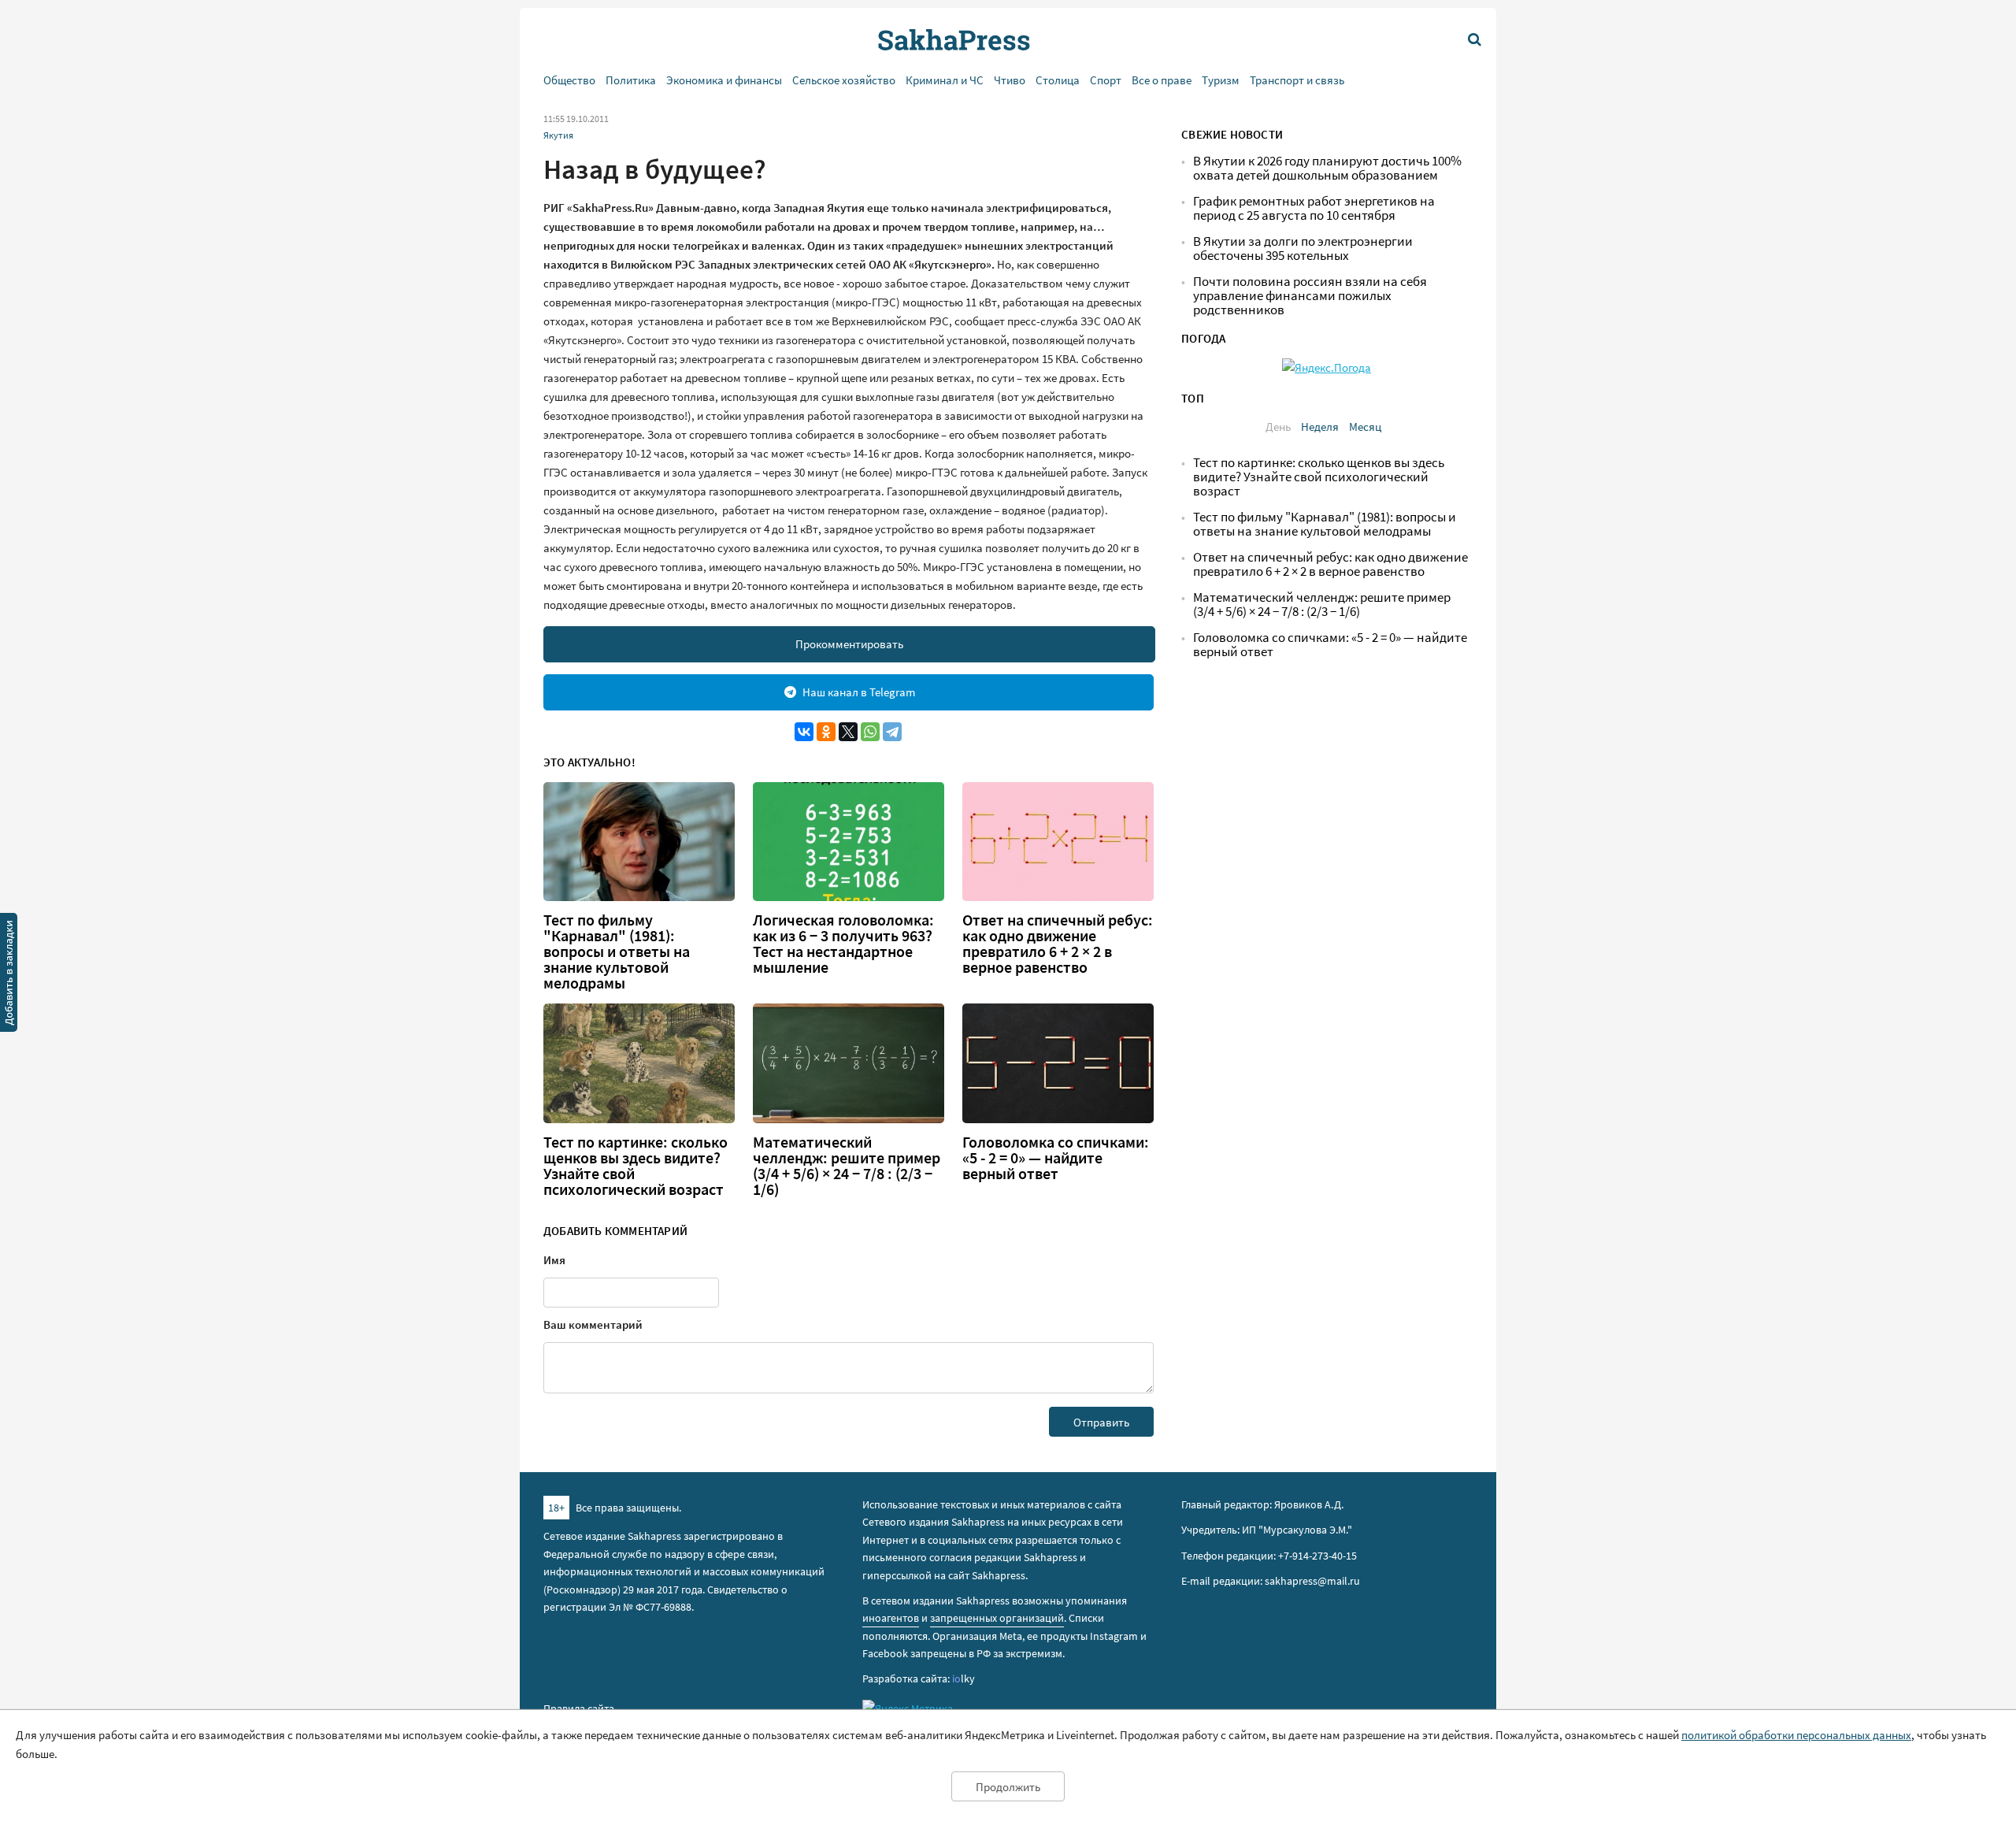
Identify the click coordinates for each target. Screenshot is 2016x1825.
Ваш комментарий (593, 1324)
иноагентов (891, 1618)
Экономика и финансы (724, 80)
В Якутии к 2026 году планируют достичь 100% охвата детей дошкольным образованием (1327, 168)
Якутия (558, 135)
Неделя (1320, 427)
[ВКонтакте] (804, 732)
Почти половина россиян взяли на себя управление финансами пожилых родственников (1310, 296)
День (1278, 427)
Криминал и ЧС (945, 80)
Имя (554, 1260)
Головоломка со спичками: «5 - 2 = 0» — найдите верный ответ (1056, 1158)
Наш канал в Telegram (859, 692)
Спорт (1106, 80)
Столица (1058, 80)
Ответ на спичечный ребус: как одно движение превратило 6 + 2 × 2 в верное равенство (1058, 944)
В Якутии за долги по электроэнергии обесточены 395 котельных (1303, 249)
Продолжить (1008, 1787)
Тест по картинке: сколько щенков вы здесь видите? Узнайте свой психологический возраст (636, 1166)
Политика (631, 80)
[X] (848, 732)
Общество (569, 80)
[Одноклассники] (826, 732)
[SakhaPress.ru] (9, 975)
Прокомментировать (849, 644)
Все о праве (1162, 80)
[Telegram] (892, 732)
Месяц (1365, 427)
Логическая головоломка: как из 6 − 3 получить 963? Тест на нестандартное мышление (843, 944)
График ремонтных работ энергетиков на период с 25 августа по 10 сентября (1314, 208)
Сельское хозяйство (844, 80)
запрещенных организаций (997, 1618)
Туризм (1221, 80)
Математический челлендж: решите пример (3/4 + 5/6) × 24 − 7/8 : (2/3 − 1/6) (847, 1166)
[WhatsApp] (870, 732)
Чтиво (1010, 80)
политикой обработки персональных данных (1796, 1735)
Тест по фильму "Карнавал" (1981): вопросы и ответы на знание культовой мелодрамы (617, 951)
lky (964, 1678)
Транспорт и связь (1297, 80)
